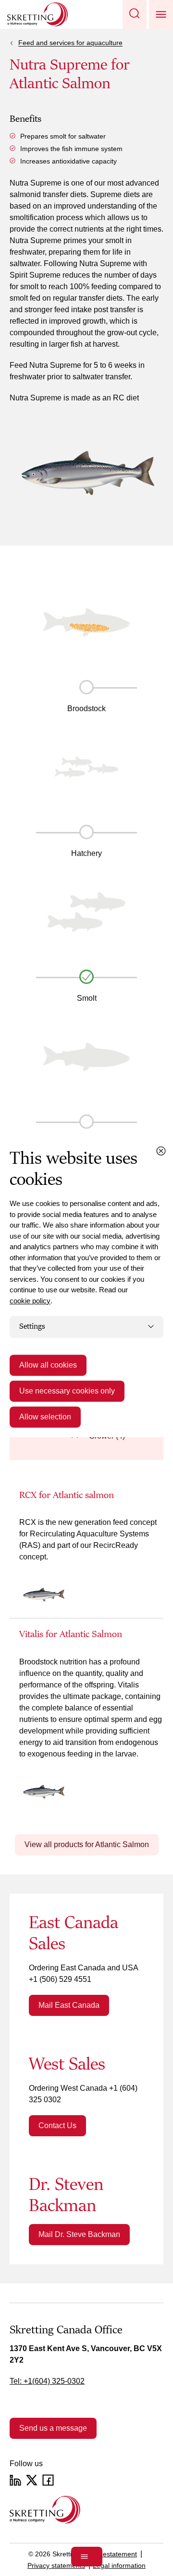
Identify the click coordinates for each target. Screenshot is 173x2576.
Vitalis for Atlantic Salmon (71, 1634)
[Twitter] (32, 2480)
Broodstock (86, 708)
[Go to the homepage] (45, 2510)
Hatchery (86, 853)
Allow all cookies (48, 1365)
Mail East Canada (69, 2005)
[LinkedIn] (15, 2480)
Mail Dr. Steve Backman (79, 2234)
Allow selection (45, 1417)
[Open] (87, 2557)
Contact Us (57, 2125)
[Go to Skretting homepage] (37, 14)
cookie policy (30, 1301)
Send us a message (53, 2428)
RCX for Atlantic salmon (67, 1495)
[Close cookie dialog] (161, 1151)
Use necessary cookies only (67, 1391)
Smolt (87, 998)
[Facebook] (48, 2480)
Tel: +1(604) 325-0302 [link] (47, 2381)
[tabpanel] (86, 1652)
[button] (135, 14)
